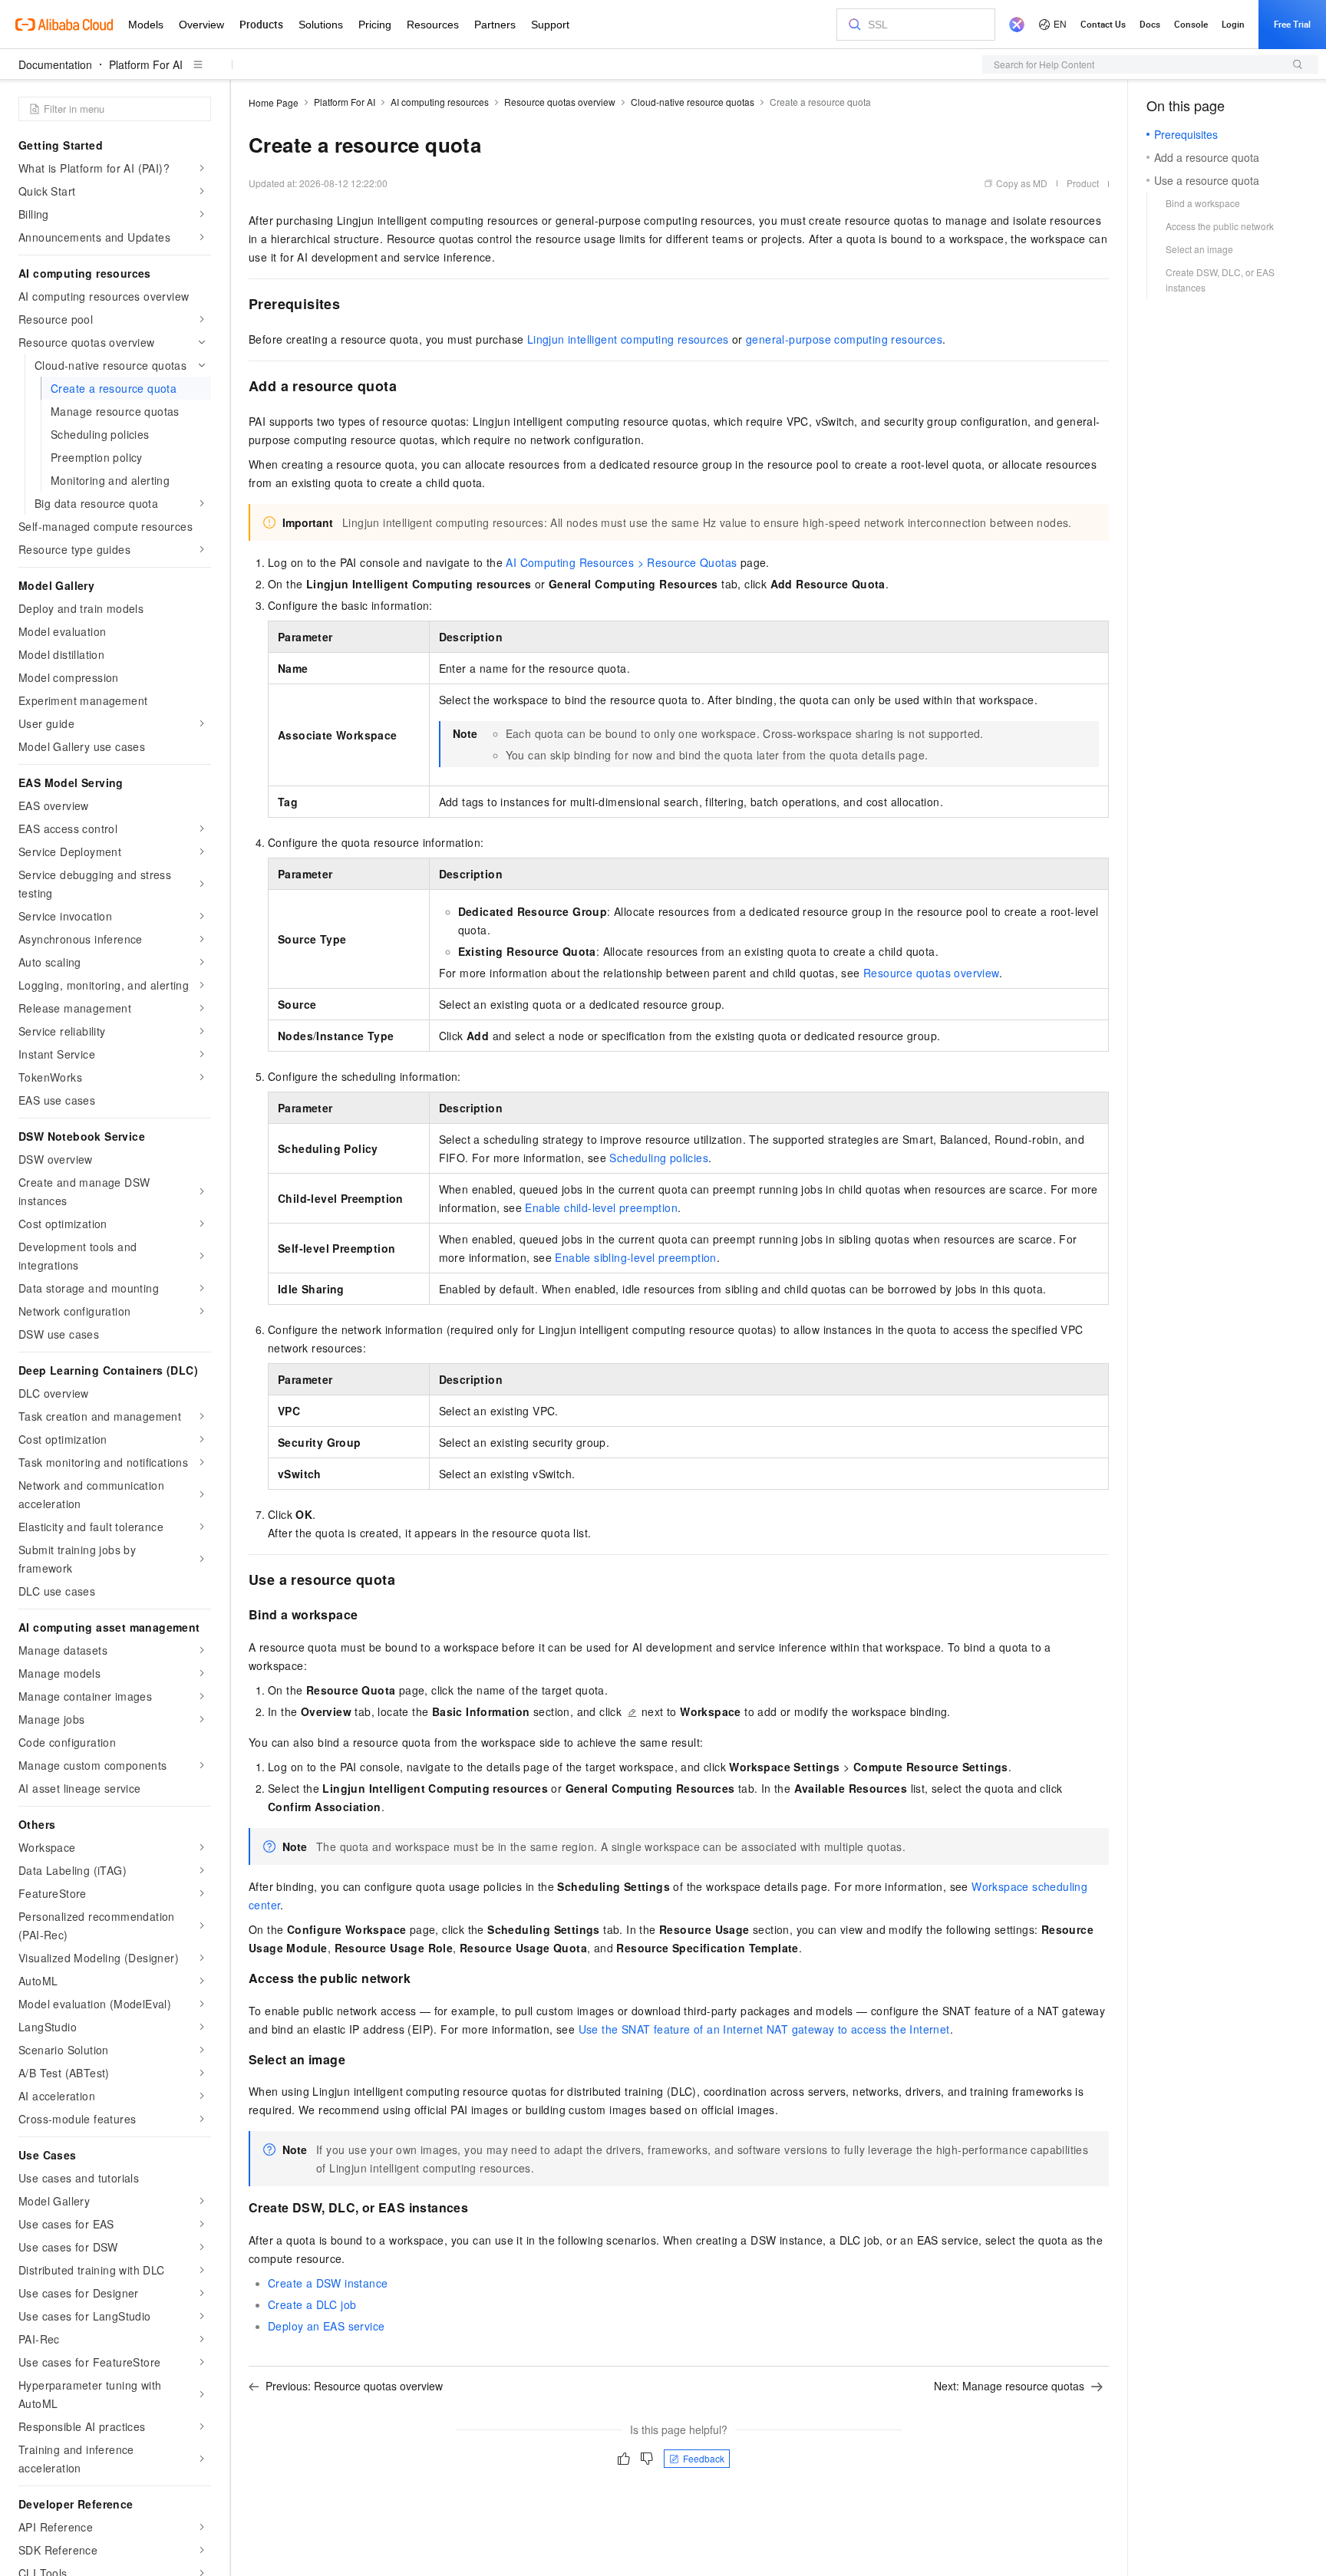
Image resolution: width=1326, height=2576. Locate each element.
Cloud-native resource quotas (693, 102)
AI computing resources (440, 102)
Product (1083, 183)
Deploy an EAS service (326, 2326)
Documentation (55, 64)
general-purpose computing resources (844, 339)
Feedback (704, 2458)
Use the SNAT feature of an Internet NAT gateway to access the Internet (764, 2029)
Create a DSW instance (328, 2283)
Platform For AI (146, 64)
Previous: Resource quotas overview (354, 2386)
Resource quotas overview (560, 102)
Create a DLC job (312, 2304)
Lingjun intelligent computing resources (628, 339)
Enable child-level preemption (601, 1207)
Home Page (274, 102)
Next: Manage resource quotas (1009, 2386)
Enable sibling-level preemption (635, 1257)
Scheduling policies (659, 1158)
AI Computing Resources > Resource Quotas (621, 562)
